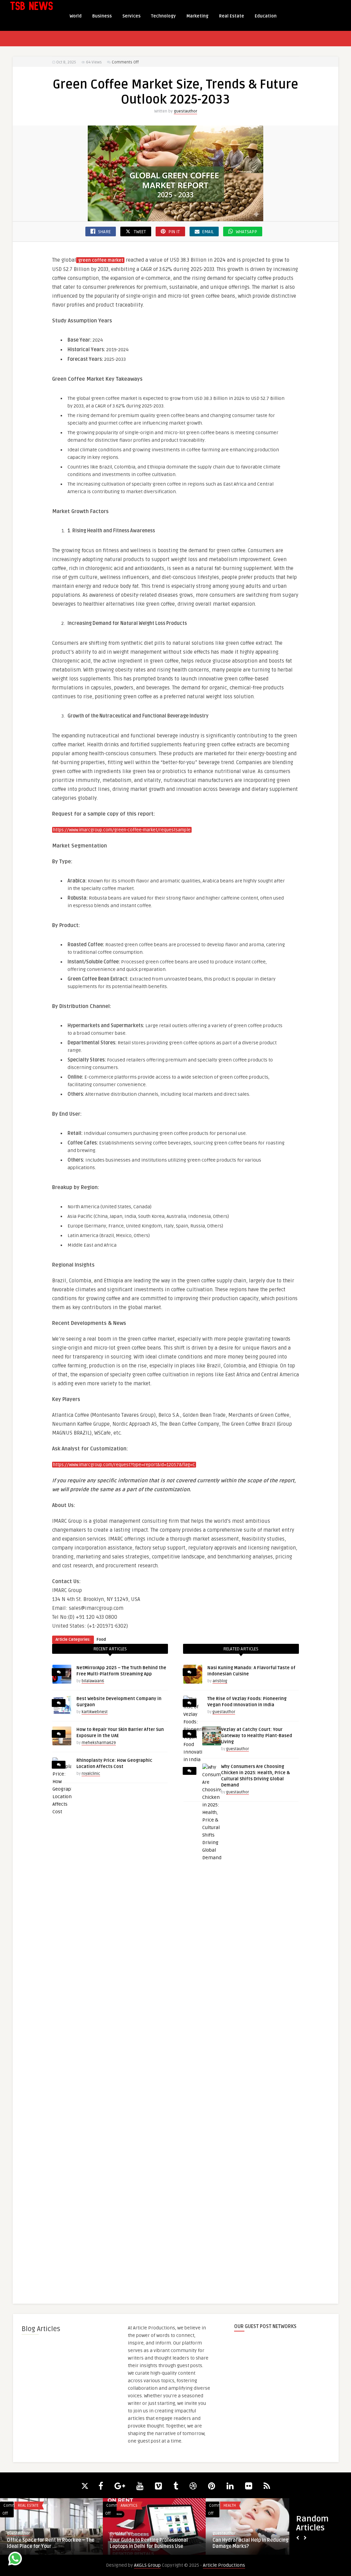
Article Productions (224, 2565)
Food (101, 1640)
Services (131, 16)
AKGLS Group (147, 2565)
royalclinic (91, 1774)
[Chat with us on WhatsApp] (15, 2560)
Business (102, 16)
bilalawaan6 (93, 1681)
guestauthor (185, 111)
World (76, 16)
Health (230, 2506)
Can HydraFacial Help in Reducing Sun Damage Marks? (255, 2543)
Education (266, 16)
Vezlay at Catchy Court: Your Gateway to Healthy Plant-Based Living (257, 1736)
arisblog (220, 1681)
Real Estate (232, 16)
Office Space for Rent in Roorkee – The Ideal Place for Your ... (51, 2543)
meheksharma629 (99, 1743)
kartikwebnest (95, 1712)
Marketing (197, 16)
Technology (164, 16)
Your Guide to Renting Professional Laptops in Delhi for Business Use (149, 2543)
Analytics (129, 2506)
